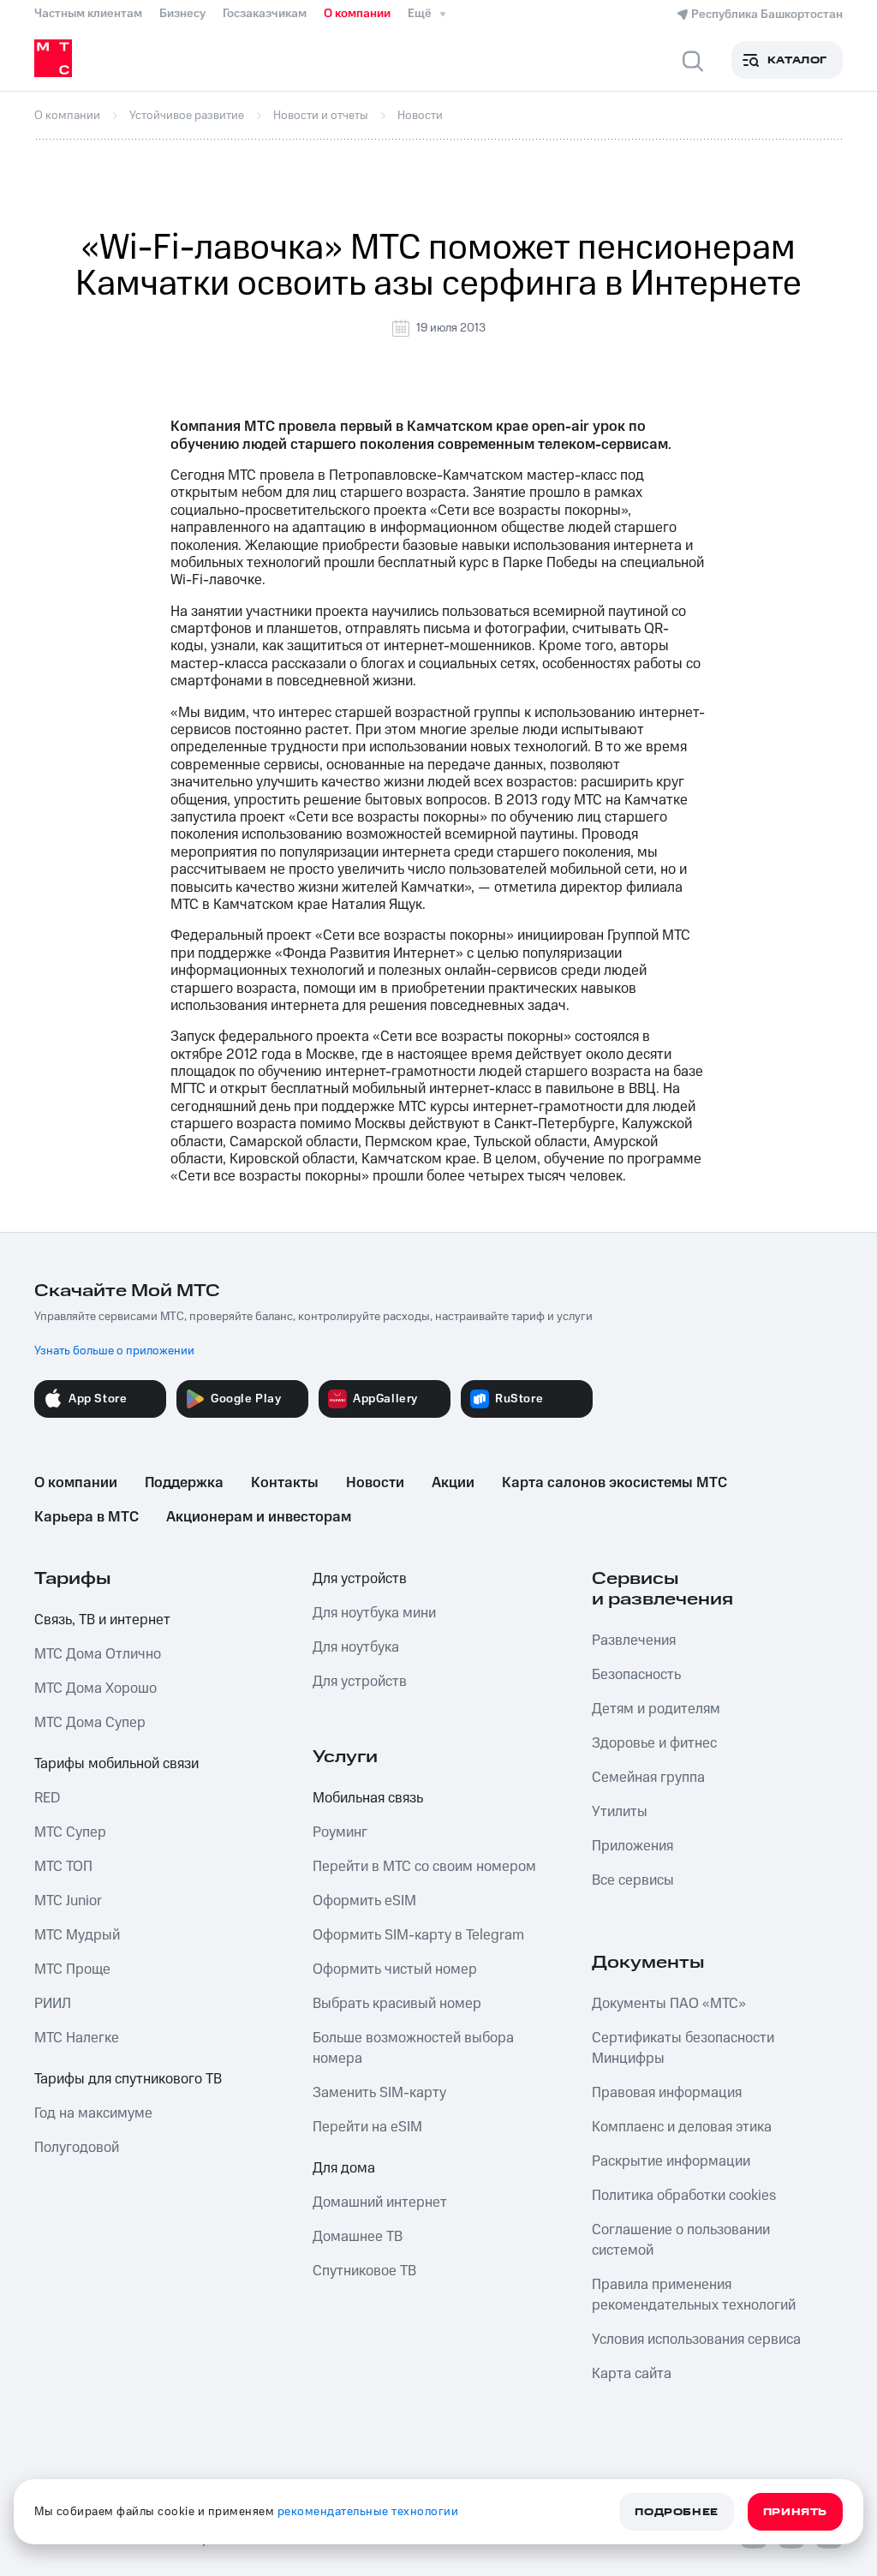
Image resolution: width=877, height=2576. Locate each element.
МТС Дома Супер (90, 1723)
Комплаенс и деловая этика (682, 2127)
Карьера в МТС (87, 1517)
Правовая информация (667, 2093)
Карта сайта (632, 2374)
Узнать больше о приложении (114, 1351)
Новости (375, 1483)
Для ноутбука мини (374, 1613)
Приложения (632, 1846)
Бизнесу (182, 14)
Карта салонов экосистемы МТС (614, 1483)
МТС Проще (72, 1969)
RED (47, 1798)
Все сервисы (633, 1880)
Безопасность (636, 1675)
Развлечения (634, 1641)
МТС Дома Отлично (98, 1654)
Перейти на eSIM (367, 2127)
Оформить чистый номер (395, 1969)
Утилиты (620, 1812)
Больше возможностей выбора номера (413, 2048)
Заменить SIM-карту (379, 2093)
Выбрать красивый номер (397, 2004)
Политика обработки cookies (684, 2196)
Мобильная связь (368, 1798)
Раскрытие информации (671, 2161)
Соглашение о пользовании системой (681, 2240)
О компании (357, 14)
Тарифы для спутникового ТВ (128, 2079)
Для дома (344, 2168)
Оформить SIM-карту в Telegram (418, 1935)
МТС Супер (70, 1832)
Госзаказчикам (265, 14)
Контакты (285, 1483)
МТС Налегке (77, 2038)
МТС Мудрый (77, 1935)
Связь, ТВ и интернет (102, 1620)
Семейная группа (648, 1778)
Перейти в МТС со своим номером (424, 1867)
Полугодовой (77, 2148)
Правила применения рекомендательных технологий (694, 2295)
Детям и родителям (656, 1709)
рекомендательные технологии (368, 2512)
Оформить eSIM (364, 1901)
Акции (453, 1483)
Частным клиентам (88, 14)
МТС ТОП (63, 1867)
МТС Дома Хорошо (95, 1688)
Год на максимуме (93, 2113)
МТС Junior (68, 1901)
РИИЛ (53, 2004)
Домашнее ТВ (358, 2237)
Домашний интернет (380, 2202)
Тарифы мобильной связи (116, 1764)
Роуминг (340, 1832)
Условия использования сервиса (696, 2340)
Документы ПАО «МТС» (669, 2004)
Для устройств (360, 1579)
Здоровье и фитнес (654, 1743)
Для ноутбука (356, 1647)
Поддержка (184, 1483)
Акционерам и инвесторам (259, 1517)
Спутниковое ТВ (364, 2271)
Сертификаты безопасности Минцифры (683, 2048)
